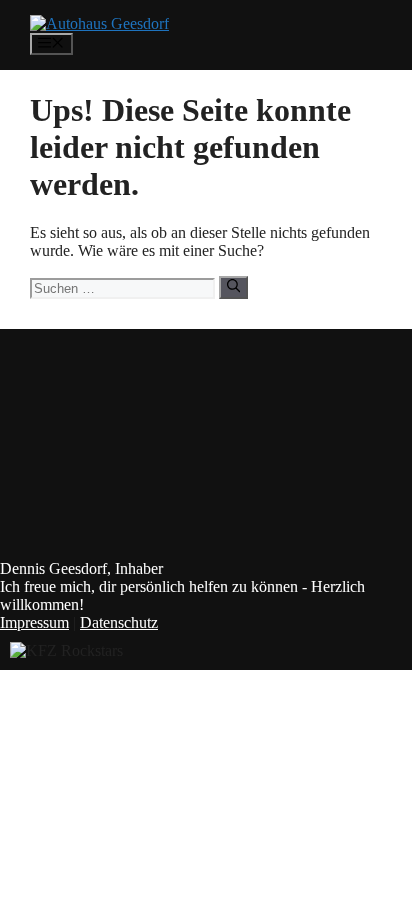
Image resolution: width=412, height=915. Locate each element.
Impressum (34, 622)
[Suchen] (233, 287)
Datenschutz (119, 622)
